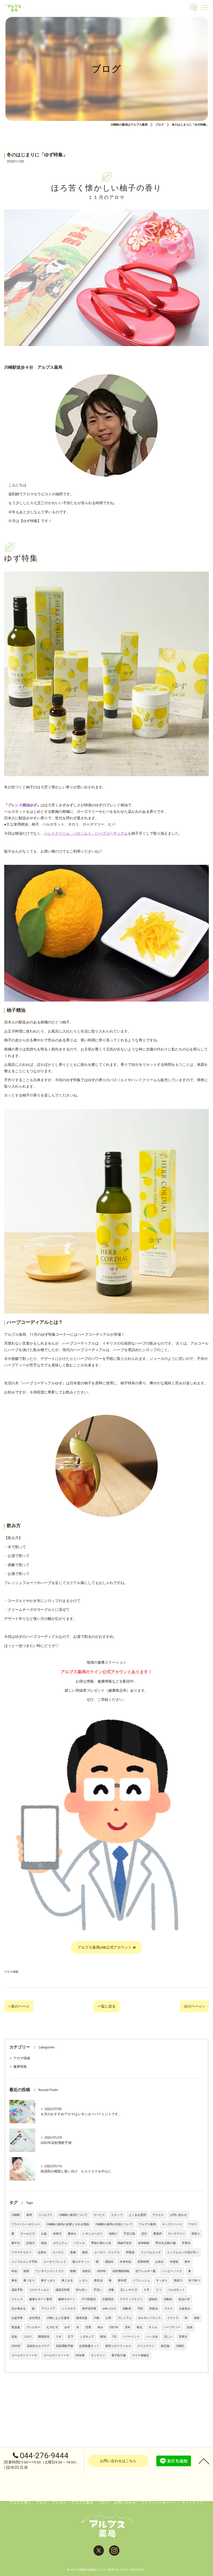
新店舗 (165, 2346)
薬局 (29, 2215)
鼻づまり (29, 2280)
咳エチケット (81, 2262)
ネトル (153, 2327)
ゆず (67, 2327)
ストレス (17, 2299)
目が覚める (19, 2309)
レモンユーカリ (93, 2234)
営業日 (183, 2337)
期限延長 (44, 2337)
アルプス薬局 (147, 2224)
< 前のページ (19, 2006)
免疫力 (178, 2280)
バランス (79, 2243)
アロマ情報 (11, 1972)
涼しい (168, 2337)
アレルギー (33, 2327)
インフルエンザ (151, 2252)
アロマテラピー (21, 2252)
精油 (44, 2243)
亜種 (73, 2252)
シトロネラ (69, 2309)
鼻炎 (14, 2280)
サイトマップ (193, 2502)
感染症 (109, 2262)
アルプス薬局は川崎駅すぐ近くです (82, 2486)
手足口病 (129, 2234)
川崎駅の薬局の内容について (114, 2224)
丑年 (128, 2327)
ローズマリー (177, 2234)
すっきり (162, 2280)
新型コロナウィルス (118, 2346)
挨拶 (26, 2271)
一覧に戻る (106, 2006)
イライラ (173, 2318)
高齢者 (127, 2309)
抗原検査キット (89, 2346)
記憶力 (31, 2243)
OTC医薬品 (89, 2299)
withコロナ (109, 2309)
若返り (196, 2234)
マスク (168, 2309)
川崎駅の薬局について (73, 2215)
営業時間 (143, 2262)
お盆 (44, 2234)
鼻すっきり (48, 2280)
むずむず (52, 2327)
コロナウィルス (39, 2290)
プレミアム (125, 2318)
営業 (88, 2327)
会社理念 (35, 2318)
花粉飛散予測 (64, 2346)
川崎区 (180, 2346)
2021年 (114, 2327)
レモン (84, 2280)
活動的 (168, 2299)
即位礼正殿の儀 (166, 2243)
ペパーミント (131, 2337)
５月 (147, 2290)
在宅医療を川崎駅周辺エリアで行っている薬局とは (157, 2486)
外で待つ (194, 2280)
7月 (114, 2337)
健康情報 (20, 2066)
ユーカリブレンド (55, 2262)
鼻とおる (67, 2280)
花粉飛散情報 (121, 2271)
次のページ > (194, 2006)
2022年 (16, 2346)
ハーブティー (172, 2327)
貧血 (14, 2337)
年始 (14, 2271)
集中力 (16, 2243)
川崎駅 (16, 2215)
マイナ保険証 (141, 2355)
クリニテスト (146, 2346)
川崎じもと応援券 (58, 2318)
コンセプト (45, 2215)
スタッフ (117, 2215)
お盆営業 (17, 2318)
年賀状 (174, 2262)
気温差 (16, 2327)
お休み (159, 2262)
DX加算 (80, 2355)
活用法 (42, 2252)
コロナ (28, 2337)
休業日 (57, 2234)
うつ (158, 2290)
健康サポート (67, 2299)
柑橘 (73, 2271)
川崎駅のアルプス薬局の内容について (49, 2494)
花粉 (197, 2318)
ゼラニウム (60, 2243)
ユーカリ (58, 2252)
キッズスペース (172, 2224)
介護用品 (108, 2299)
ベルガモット (176, 2290)
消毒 (111, 2290)
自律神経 (144, 2243)
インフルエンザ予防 (24, 2262)
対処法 (154, 2309)
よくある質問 (137, 2215)
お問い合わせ (178, 2215)
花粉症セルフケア (38, 2346)
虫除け (113, 2234)
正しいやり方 (129, 2290)
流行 (144, 2234)
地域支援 (82, 2318)
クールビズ (28, 2234)
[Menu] (205, 7)
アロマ (193, 2224)
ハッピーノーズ (172, 2271)
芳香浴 (186, 2243)
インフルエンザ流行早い (183, 2252)
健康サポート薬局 (41, 2299)
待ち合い (82, 2290)
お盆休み (185, 2309)
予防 (140, 2309)
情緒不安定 (125, 2243)
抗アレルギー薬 (146, 2271)
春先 (139, 2327)
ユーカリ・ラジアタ (107, 2252)
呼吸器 (130, 2252)
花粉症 (86, 2271)
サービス (99, 2215)
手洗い (98, 2290)
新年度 (122, 2280)
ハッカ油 (152, 2337)
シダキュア (87, 2337)
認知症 (153, 2299)
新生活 (98, 2280)
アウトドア (48, 2309)
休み (100, 2327)
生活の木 (184, 2299)
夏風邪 (158, 2234)
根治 (103, 2337)
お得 (108, 2318)
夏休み (72, 2234)
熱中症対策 (89, 2309)
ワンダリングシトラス (50, 2271)
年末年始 (125, 2262)
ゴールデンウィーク (24, 2355)
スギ (59, 2337)
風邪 (85, 2252)
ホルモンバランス (149, 2318)
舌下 (71, 2337)
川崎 (96, 2318)
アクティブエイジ (131, 2299)
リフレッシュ (141, 2280)
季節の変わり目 (101, 2243)
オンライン (98, 2355)
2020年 (101, 2271)
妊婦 (190, 2327)
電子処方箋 (119, 2355)
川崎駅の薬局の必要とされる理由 (68, 2224)
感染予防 (17, 2290)
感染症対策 (62, 2290)
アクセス (158, 2215)
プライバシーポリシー (26, 2224)
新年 (188, 2262)
